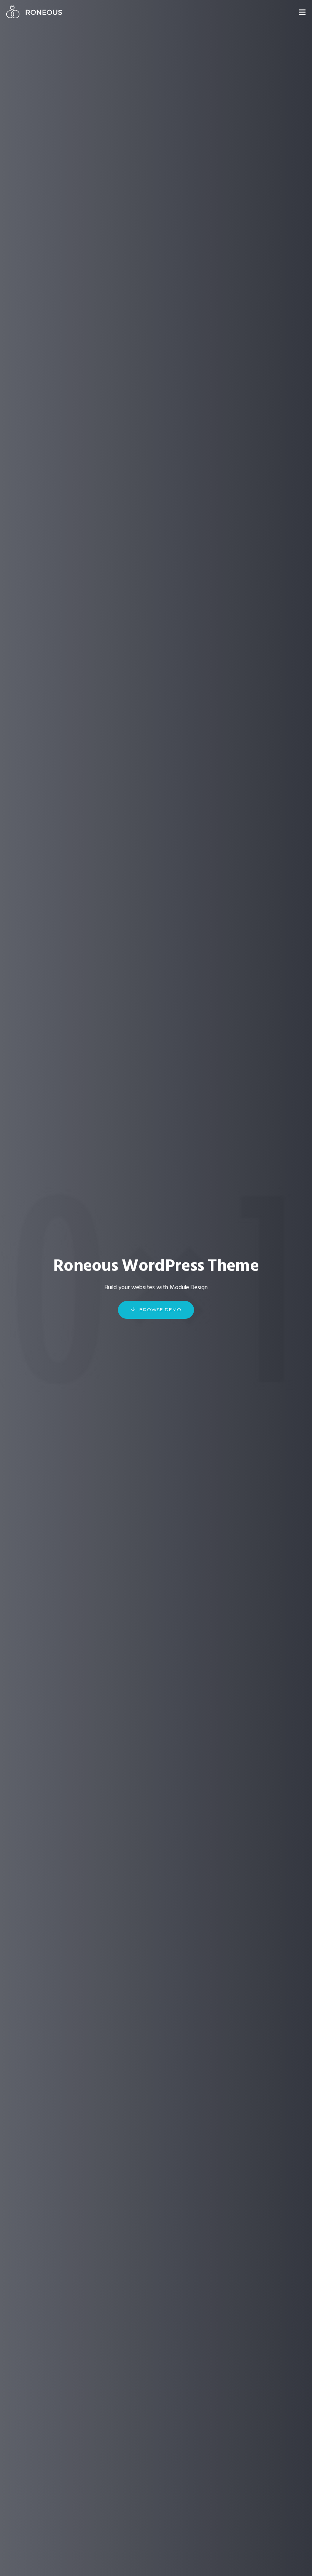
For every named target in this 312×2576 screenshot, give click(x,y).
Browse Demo (160, 1310)
